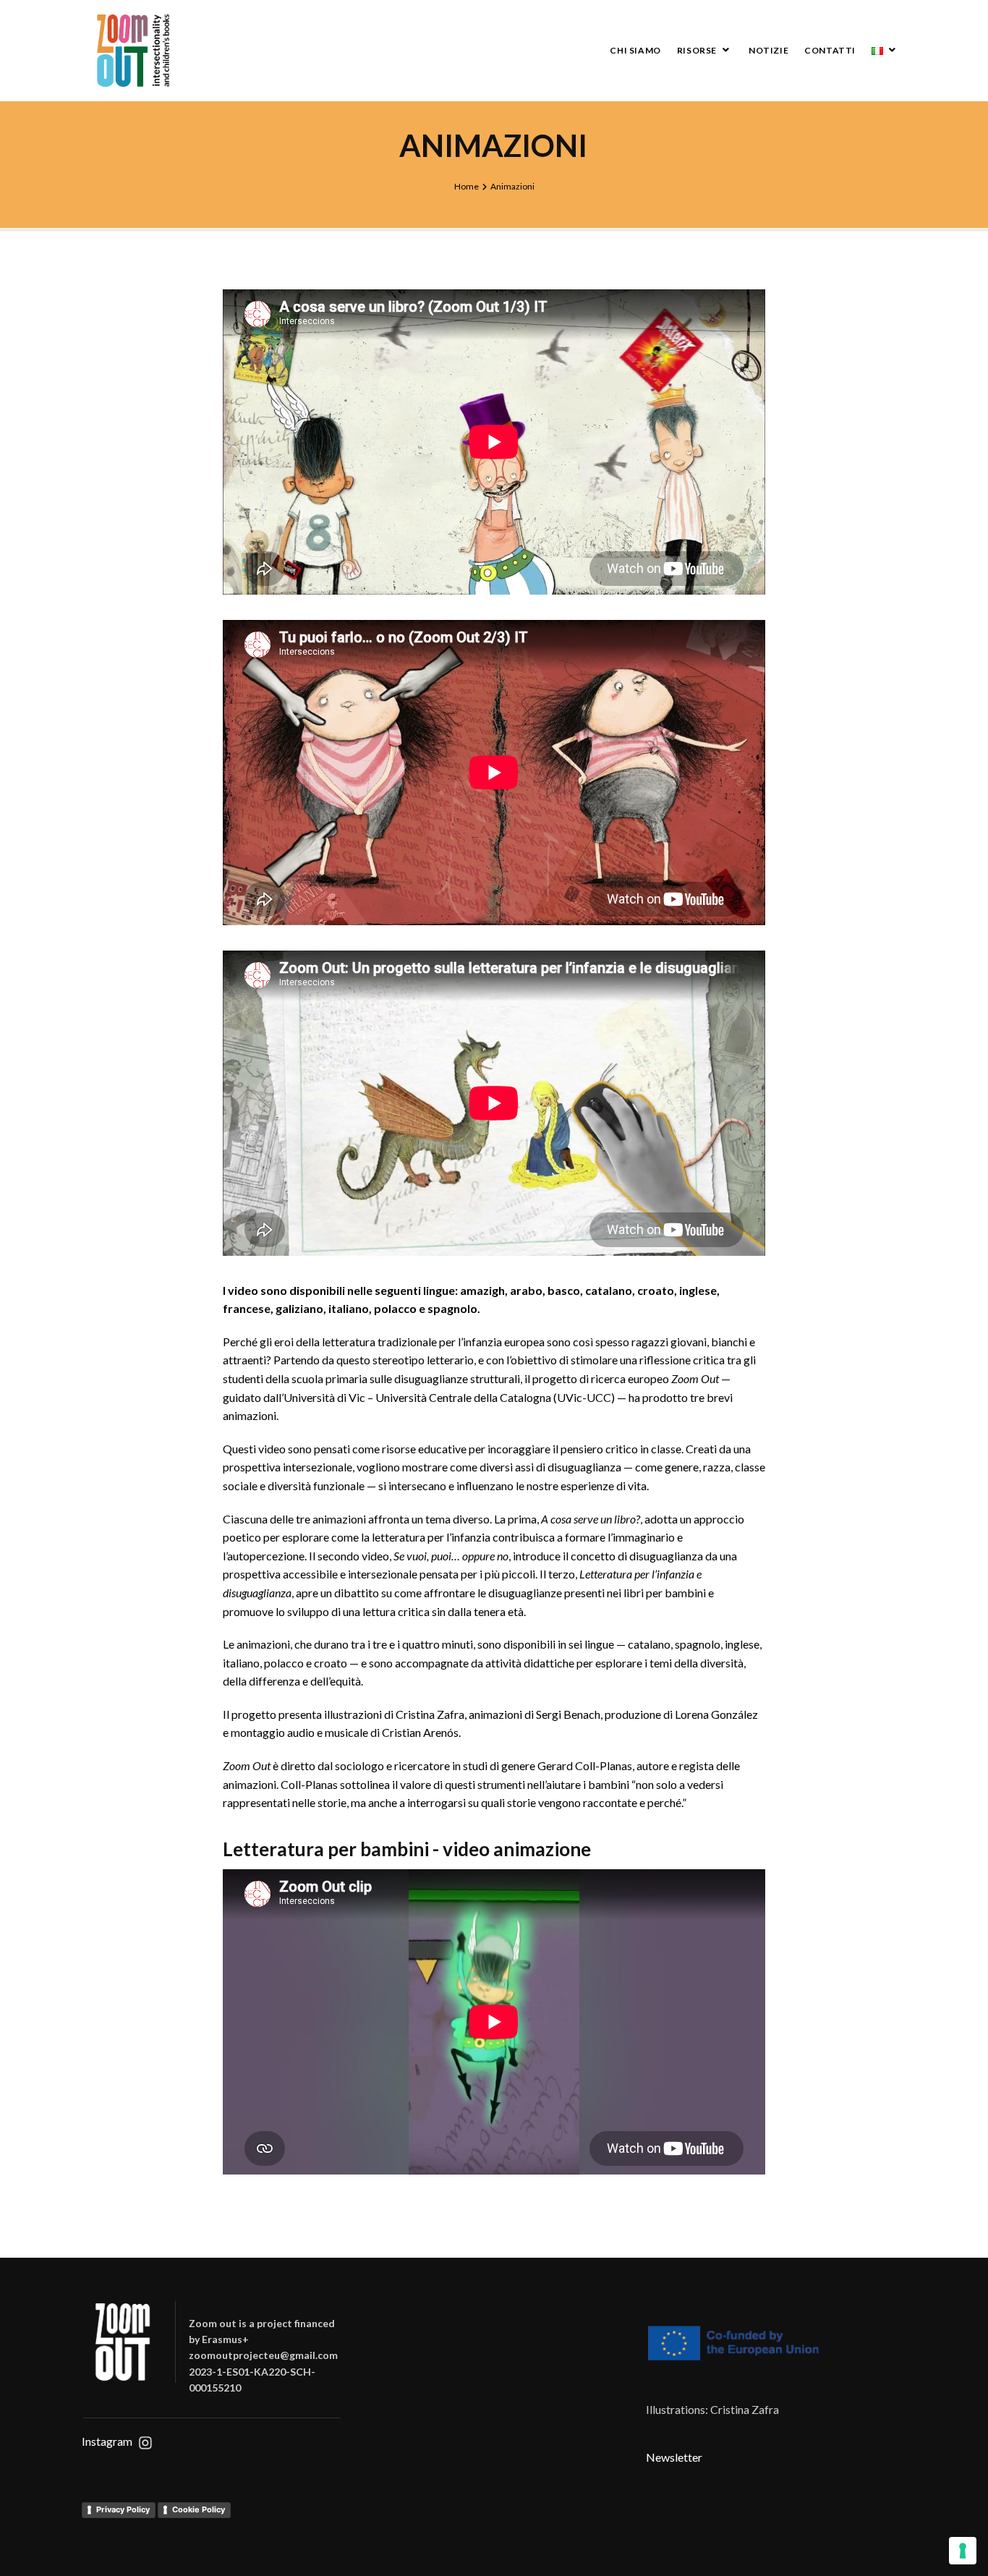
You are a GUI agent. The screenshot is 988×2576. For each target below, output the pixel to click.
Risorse (697, 50)
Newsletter (674, 2457)
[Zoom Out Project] (133, 51)
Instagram (107, 2441)
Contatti (830, 50)
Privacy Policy (123, 2509)
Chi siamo (635, 50)
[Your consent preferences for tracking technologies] (963, 2551)
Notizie (768, 50)
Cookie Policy (199, 2509)
